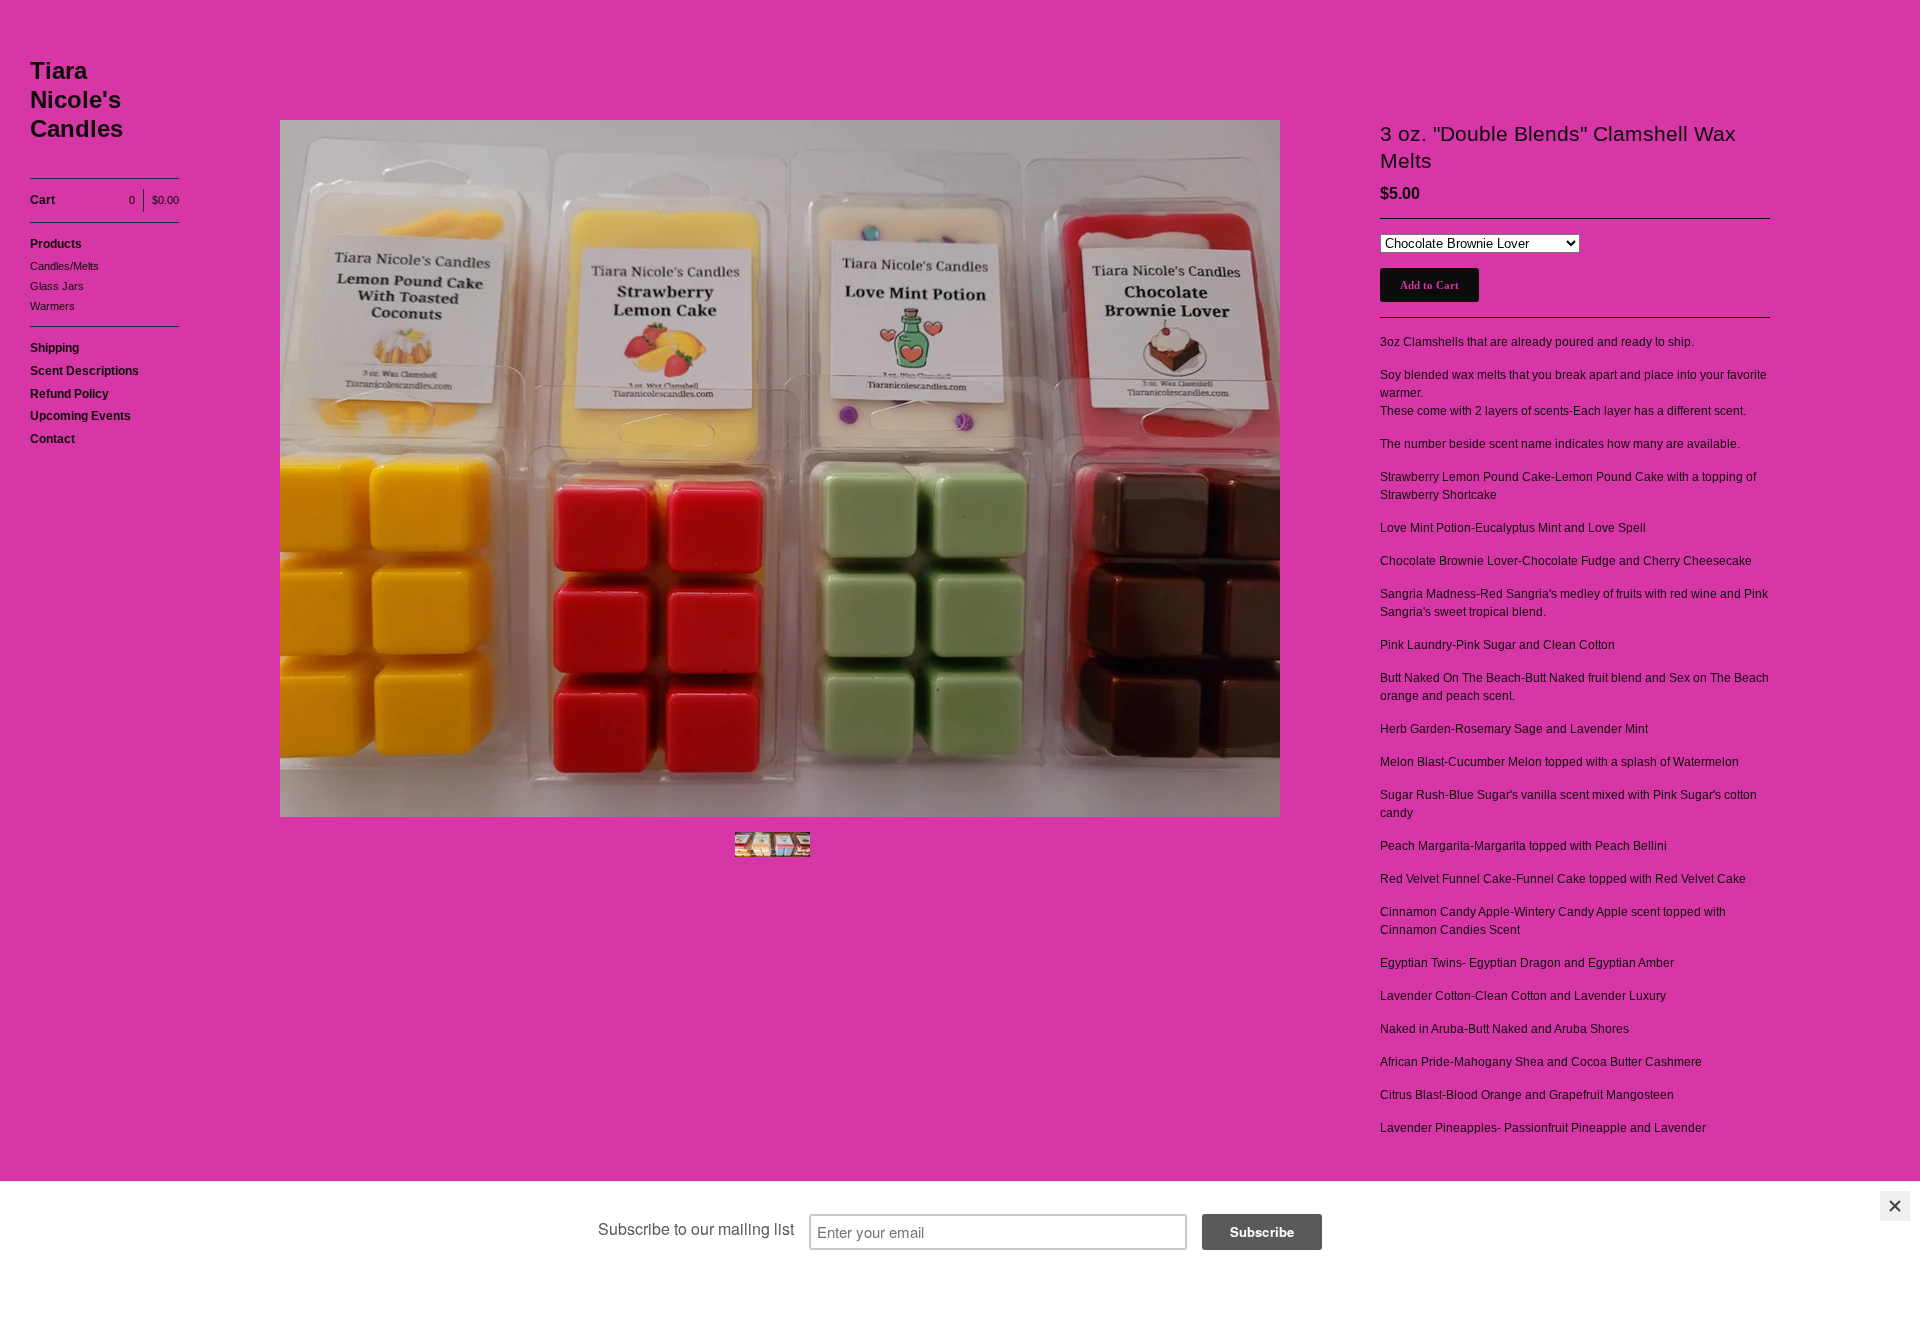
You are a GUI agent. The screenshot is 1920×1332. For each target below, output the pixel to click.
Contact (52, 439)
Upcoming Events (80, 416)
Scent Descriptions (84, 371)
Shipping (54, 348)
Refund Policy (69, 394)
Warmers (52, 306)
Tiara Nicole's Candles (76, 99)
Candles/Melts (64, 266)
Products (56, 244)
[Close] (1895, 1206)
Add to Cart (1429, 285)
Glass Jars (57, 286)
